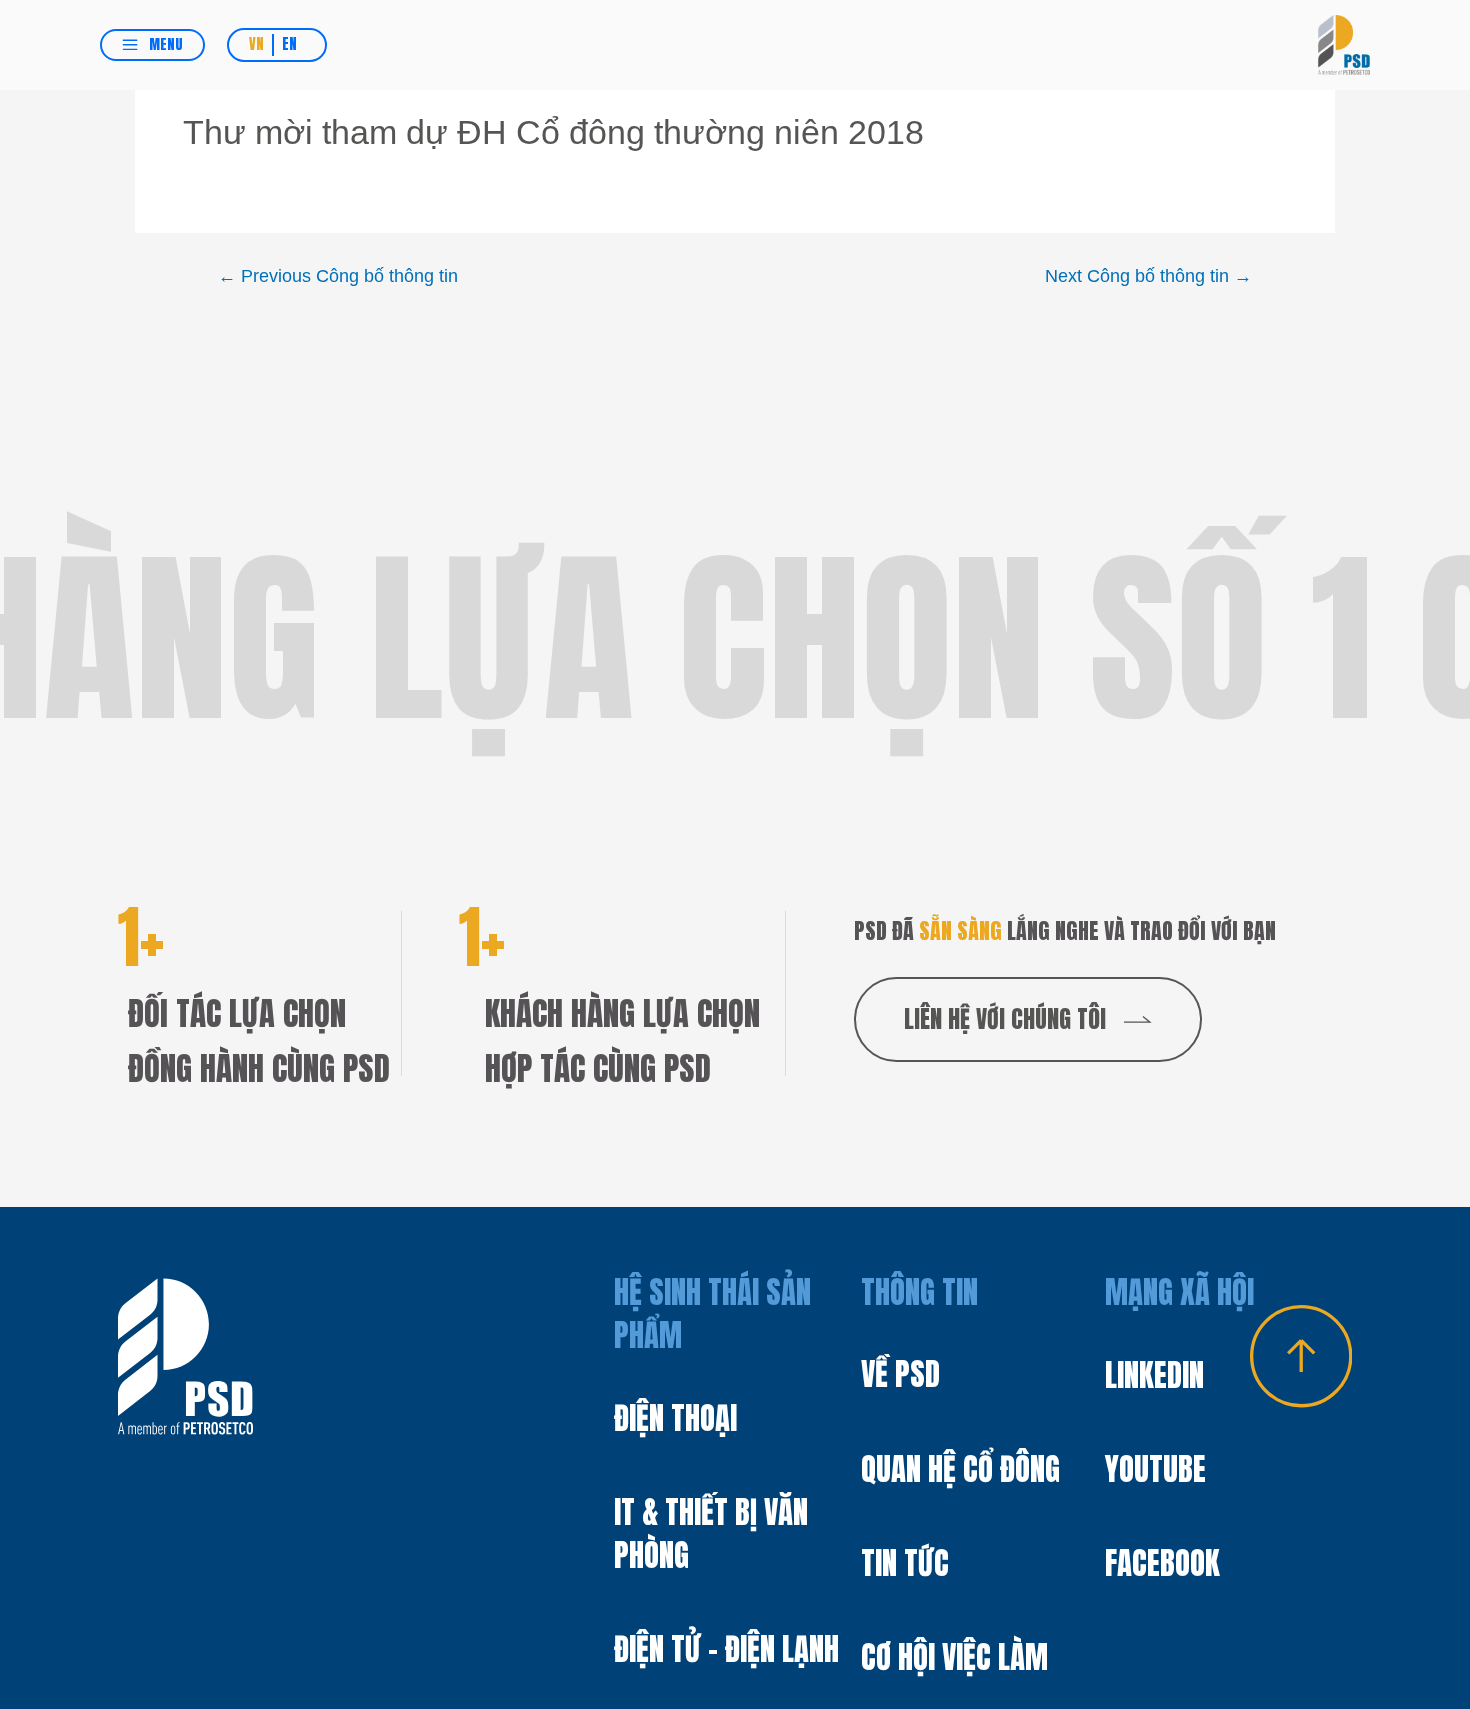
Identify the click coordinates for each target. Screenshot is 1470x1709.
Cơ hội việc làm (954, 1657)
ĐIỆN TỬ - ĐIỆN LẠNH (726, 1649)
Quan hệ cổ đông (960, 1469)
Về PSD (900, 1374)
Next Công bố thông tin (1148, 276)
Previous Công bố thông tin (338, 276)
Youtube (1155, 1469)
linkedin (1154, 1375)
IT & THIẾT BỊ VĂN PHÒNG (711, 1533)
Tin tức (905, 1563)
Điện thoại (675, 1418)
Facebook (1162, 1563)
